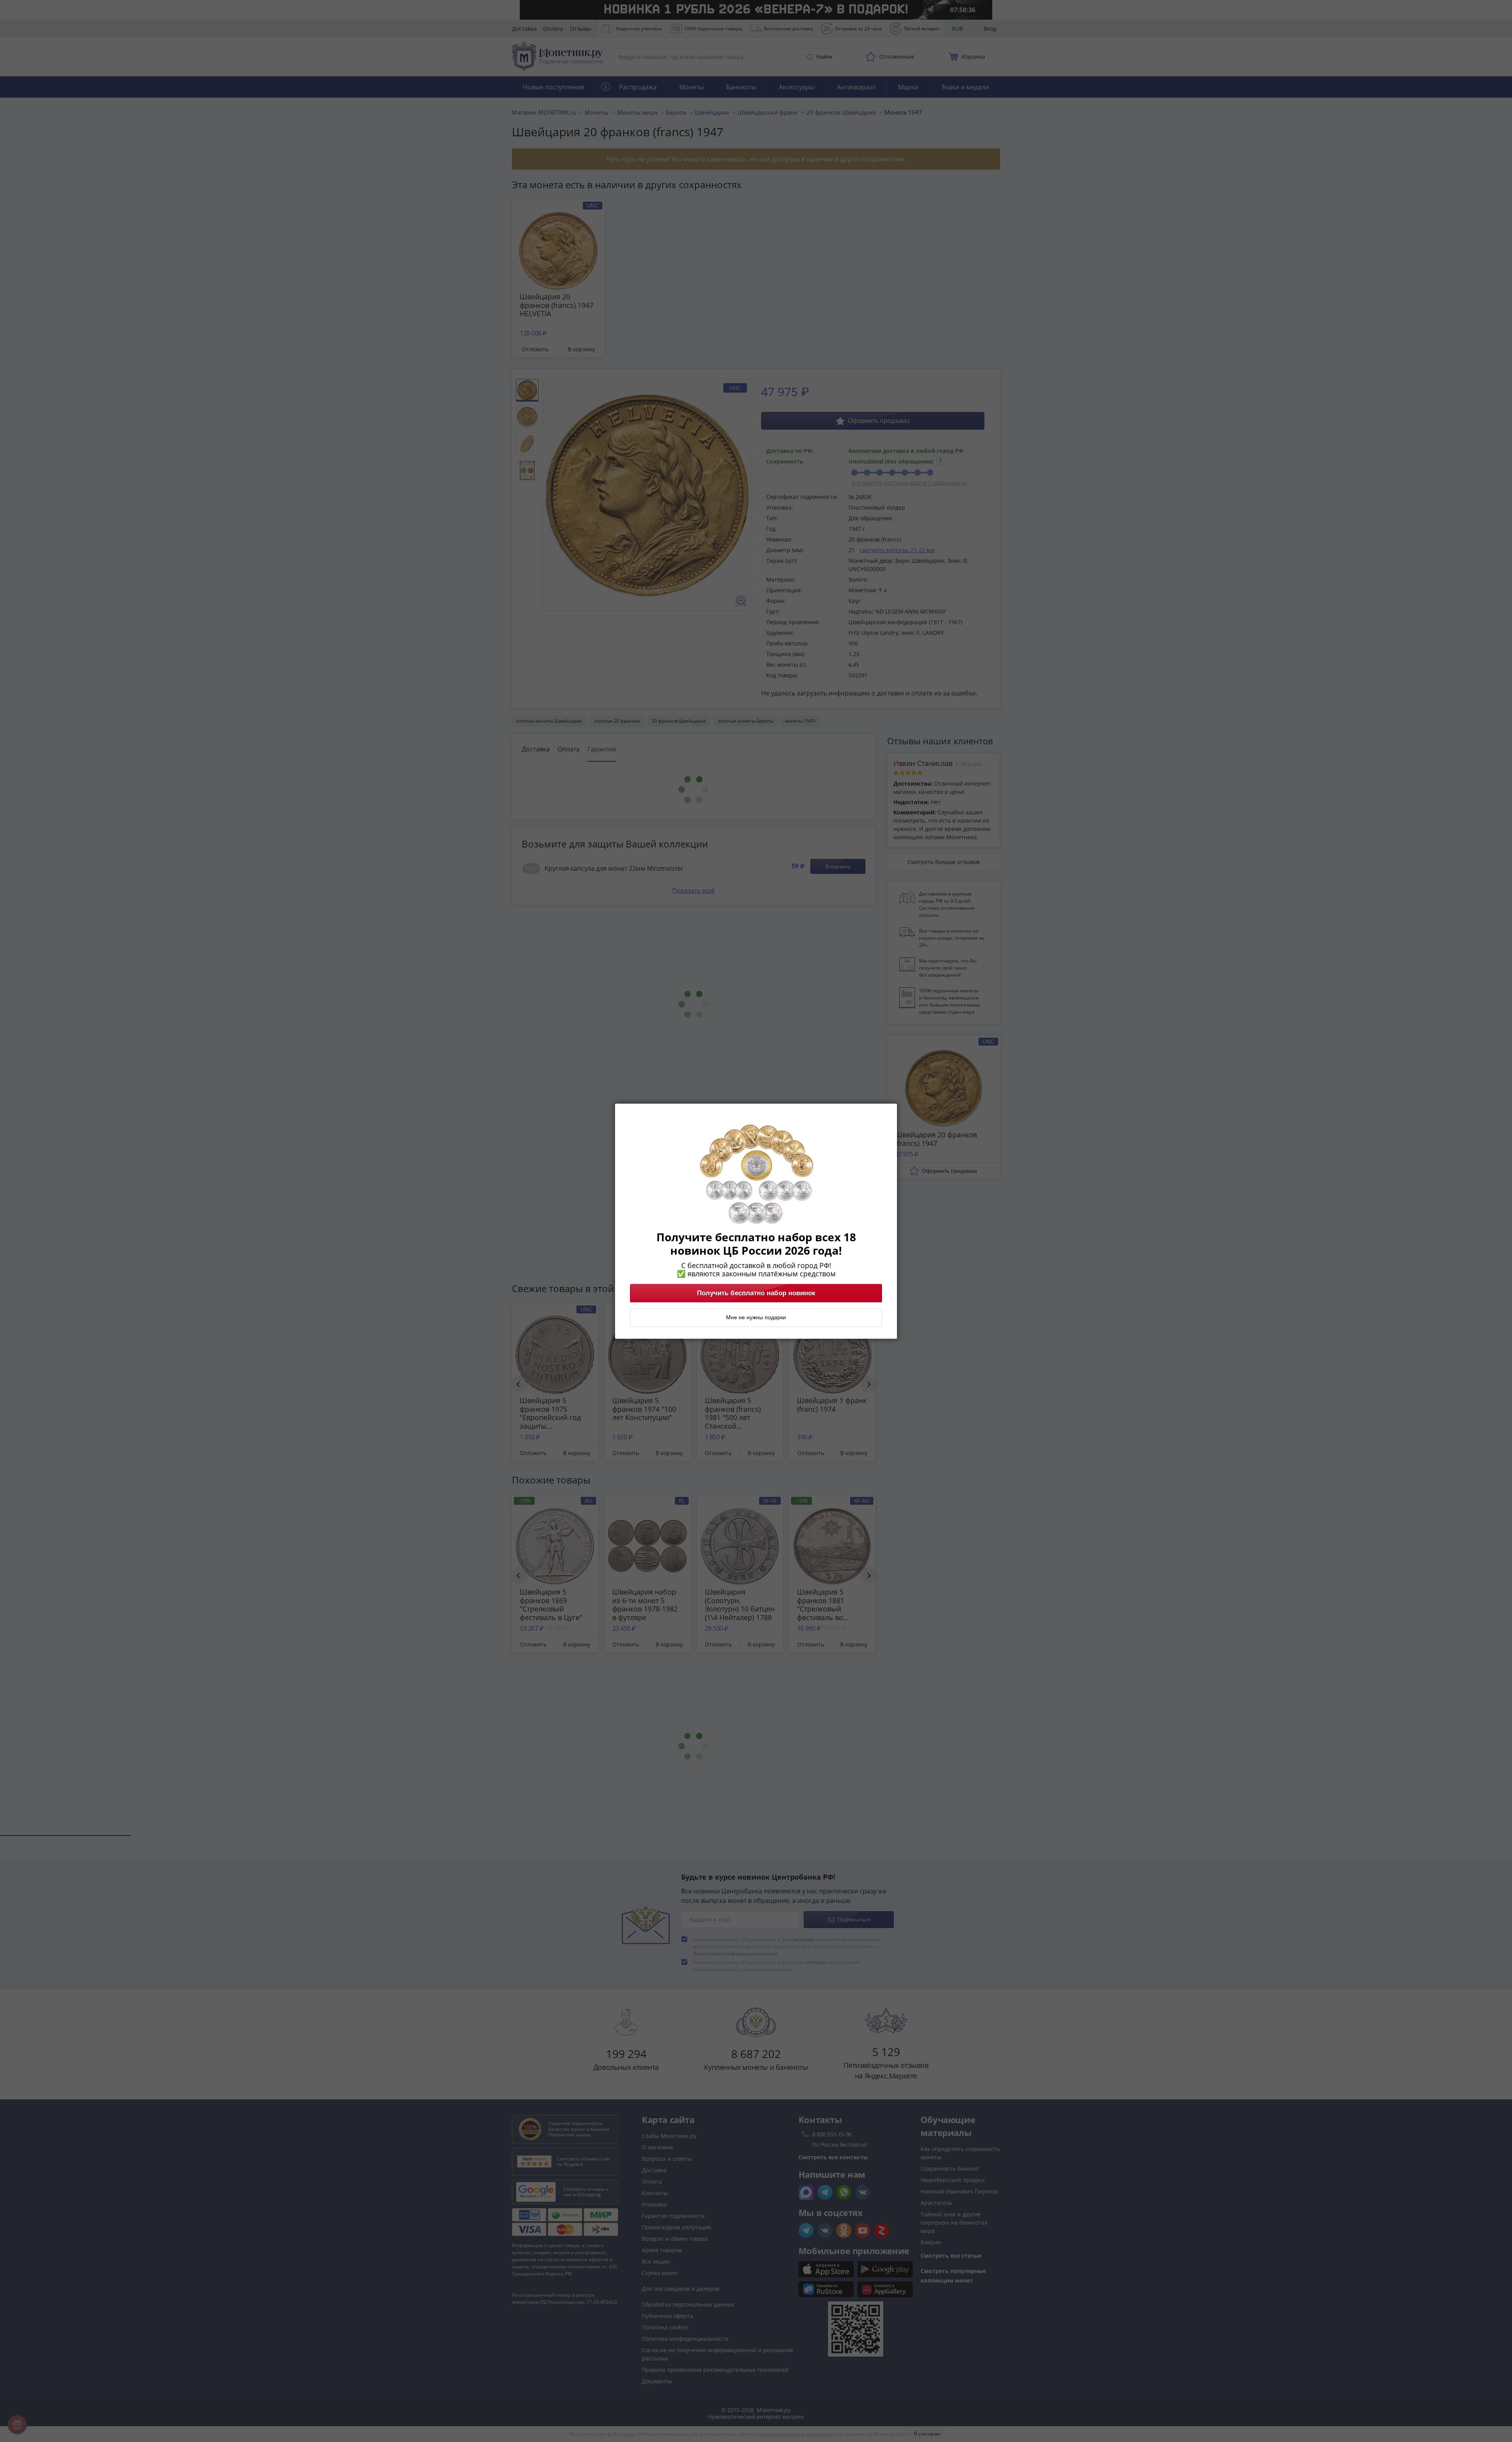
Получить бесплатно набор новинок (756, 1293)
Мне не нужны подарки (756, 1317)
